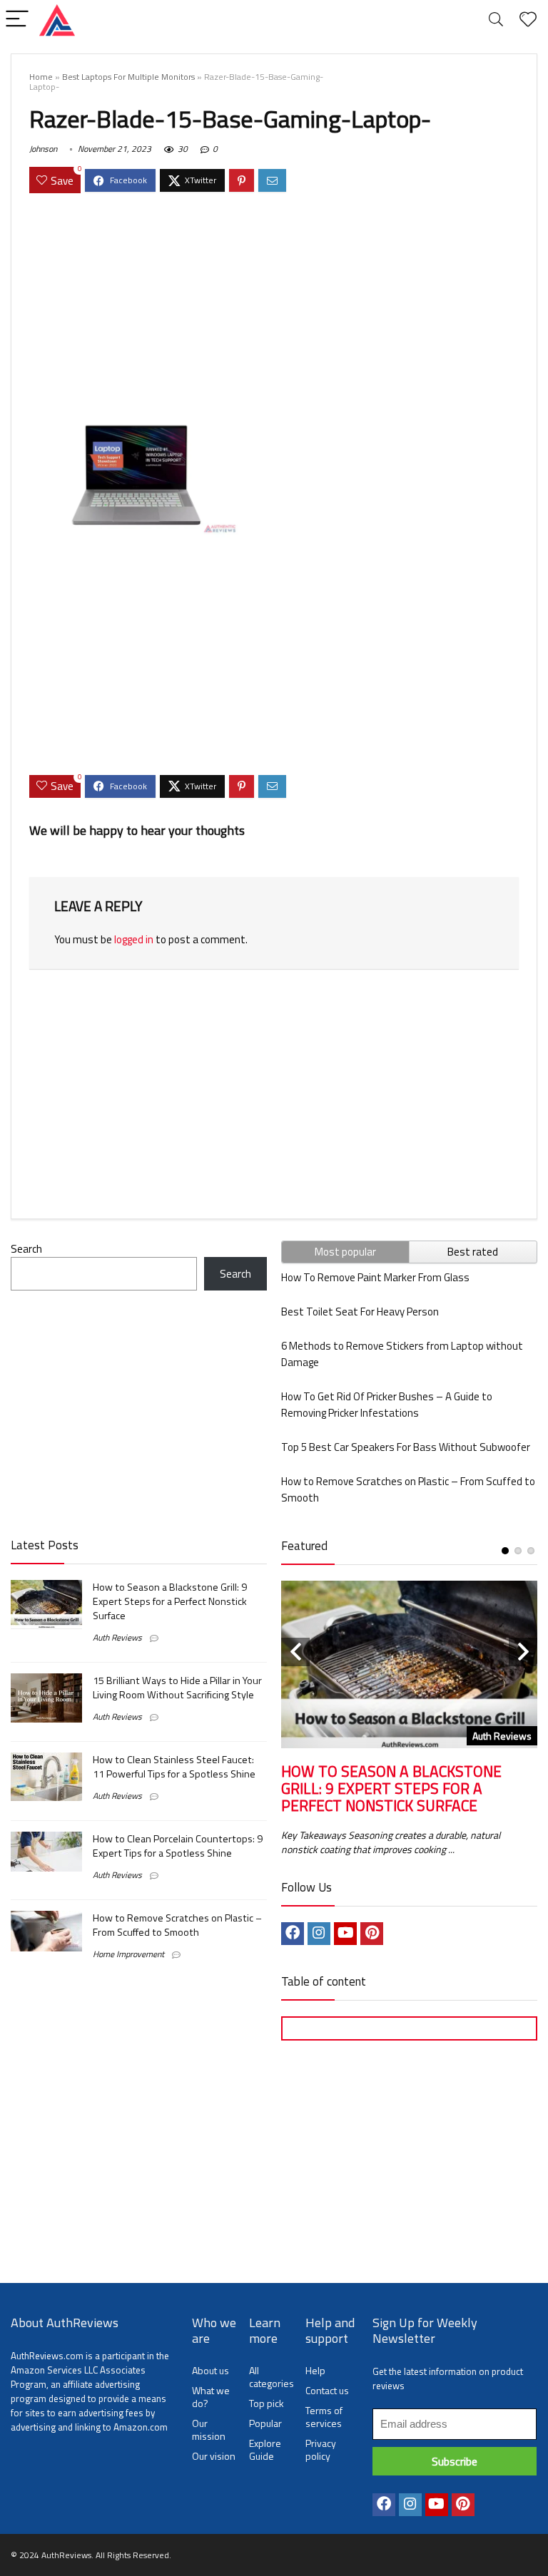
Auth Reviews (117, 1637)
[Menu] (17, 20)
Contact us (327, 2390)
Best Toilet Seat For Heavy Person (360, 1312)
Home (41, 77)
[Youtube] (345, 1934)
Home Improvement (128, 1954)
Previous (295, 1652)
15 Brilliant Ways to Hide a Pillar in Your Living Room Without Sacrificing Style (177, 1688)
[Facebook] (293, 1934)
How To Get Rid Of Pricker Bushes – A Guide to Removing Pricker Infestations (387, 1405)
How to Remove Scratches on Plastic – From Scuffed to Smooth (177, 1925)
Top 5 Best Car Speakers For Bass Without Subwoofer (406, 1447)
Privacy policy (321, 2449)
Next (523, 1652)
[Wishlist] (528, 20)
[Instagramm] (319, 1934)
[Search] (496, 20)
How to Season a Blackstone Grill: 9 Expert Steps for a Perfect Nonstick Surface (170, 1601)
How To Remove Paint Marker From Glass (375, 1277)
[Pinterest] (372, 1934)
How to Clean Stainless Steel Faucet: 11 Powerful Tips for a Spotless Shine (174, 1767)
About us (210, 2370)
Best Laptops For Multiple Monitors (128, 77)
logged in (134, 939)
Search (26, 1249)
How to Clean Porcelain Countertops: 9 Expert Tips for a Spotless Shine (178, 1846)
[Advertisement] (274, 308)
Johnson (43, 149)
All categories (272, 2377)
